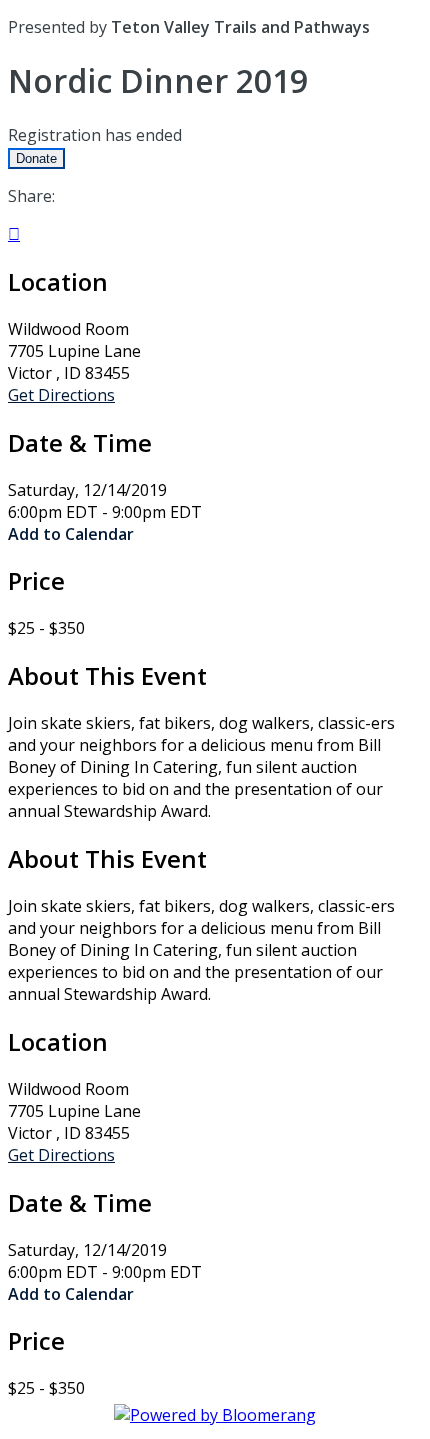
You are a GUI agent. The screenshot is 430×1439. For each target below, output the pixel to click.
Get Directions (61, 395)
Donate (36, 158)
